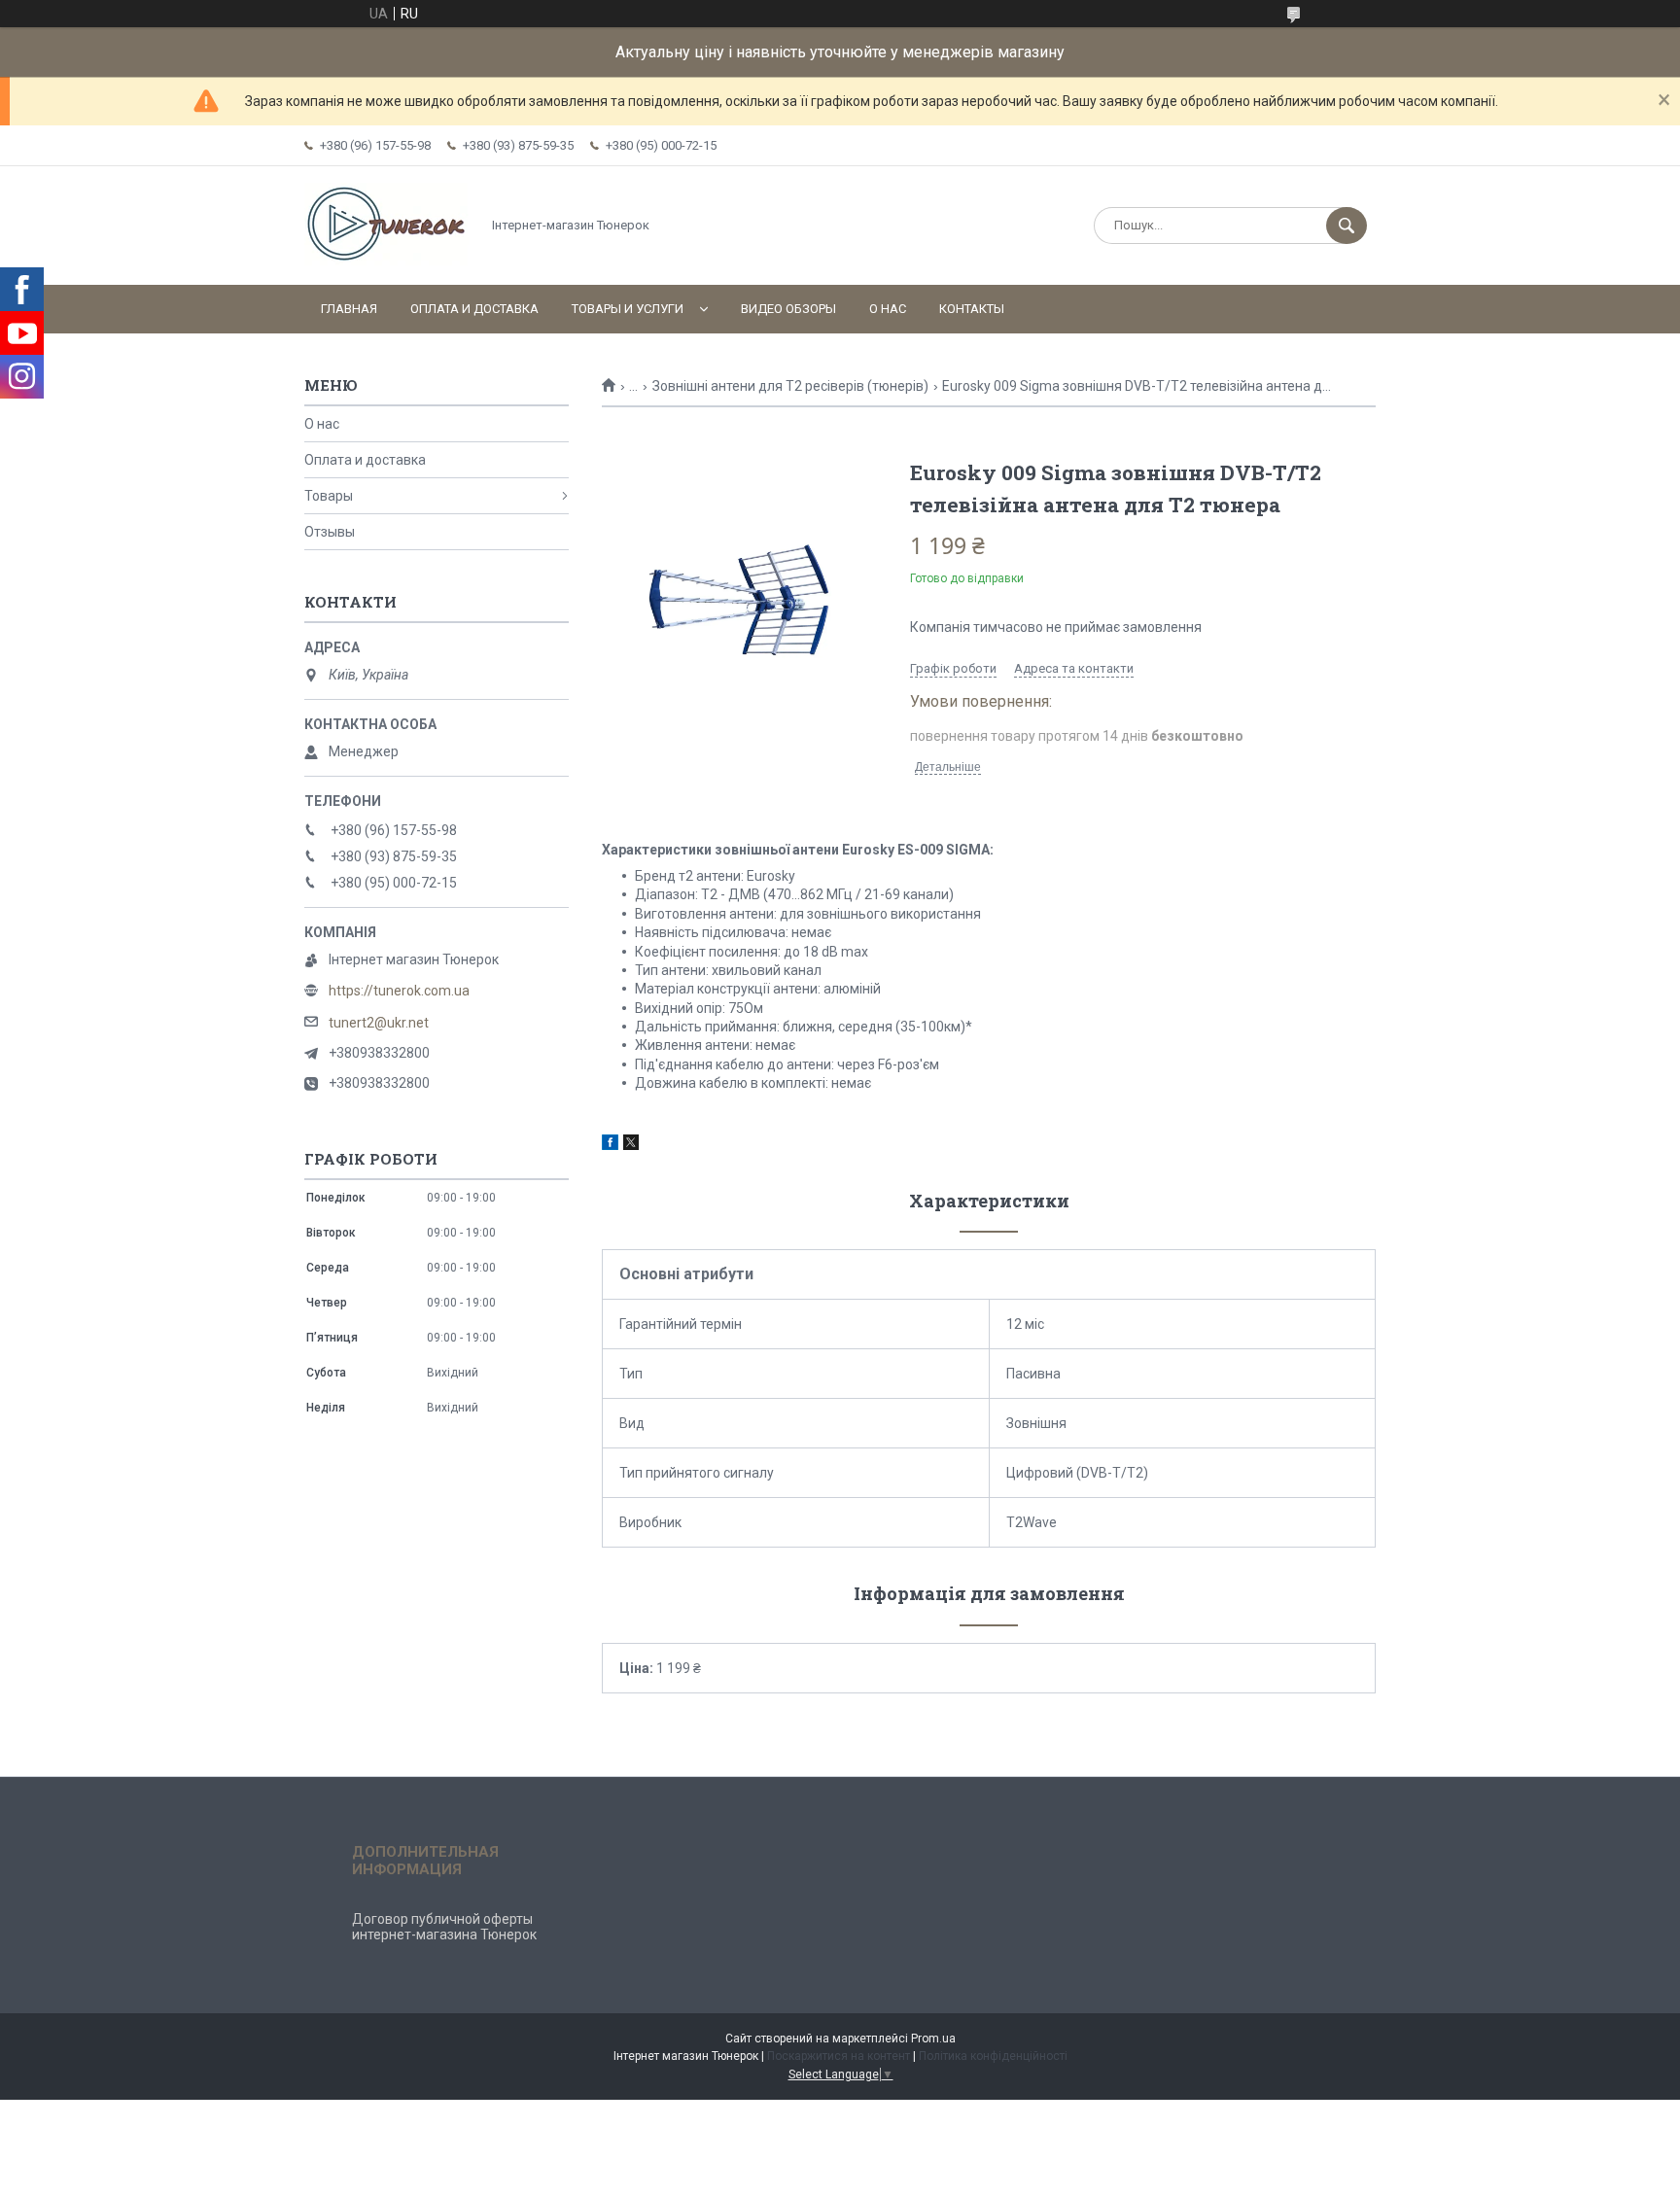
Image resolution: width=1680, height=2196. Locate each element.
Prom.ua (933, 2039)
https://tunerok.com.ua (399, 991)
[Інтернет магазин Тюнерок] (387, 261)
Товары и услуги (628, 309)
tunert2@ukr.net (379, 1023)
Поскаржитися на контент (839, 2056)
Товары (329, 496)
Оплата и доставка (474, 309)
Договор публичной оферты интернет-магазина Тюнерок (444, 1927)
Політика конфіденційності (993, 2056)
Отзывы (330, 532)
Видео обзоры (788, 309)
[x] (631, 1145)
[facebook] (610, 1145)
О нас (888, 309)
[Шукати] (1347, 226)
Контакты (972, 309)
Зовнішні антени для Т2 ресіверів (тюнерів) (790, 386)
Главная (349, 309)
